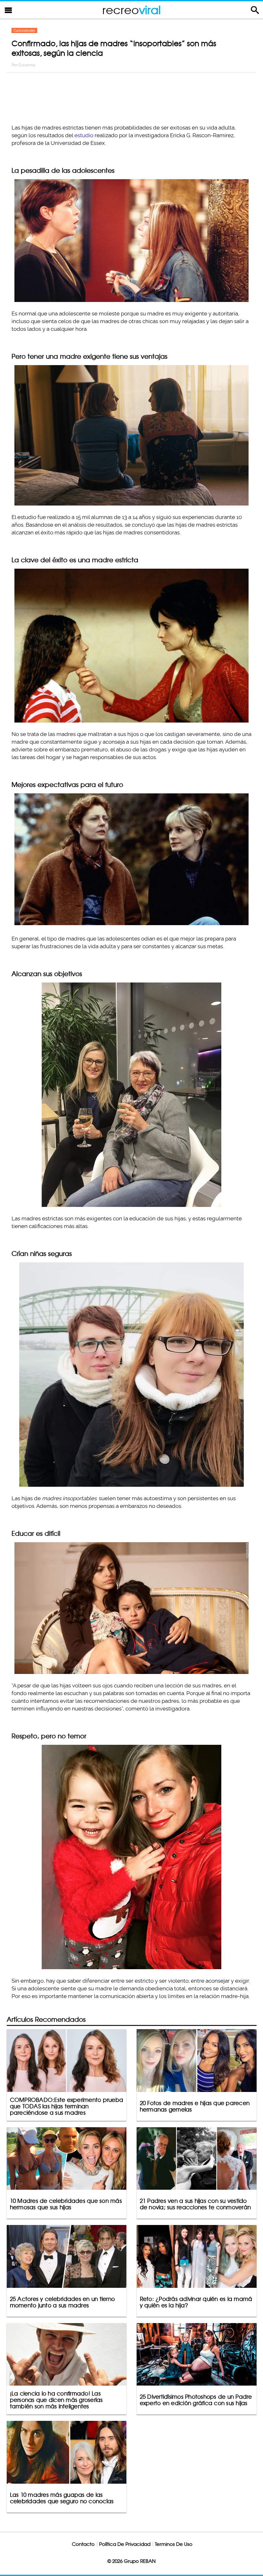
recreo (131, 10)
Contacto (83, 2544)
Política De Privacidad (125, 2544)
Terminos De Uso (174, 2544)
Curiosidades (24, 30)
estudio (84, 135)
